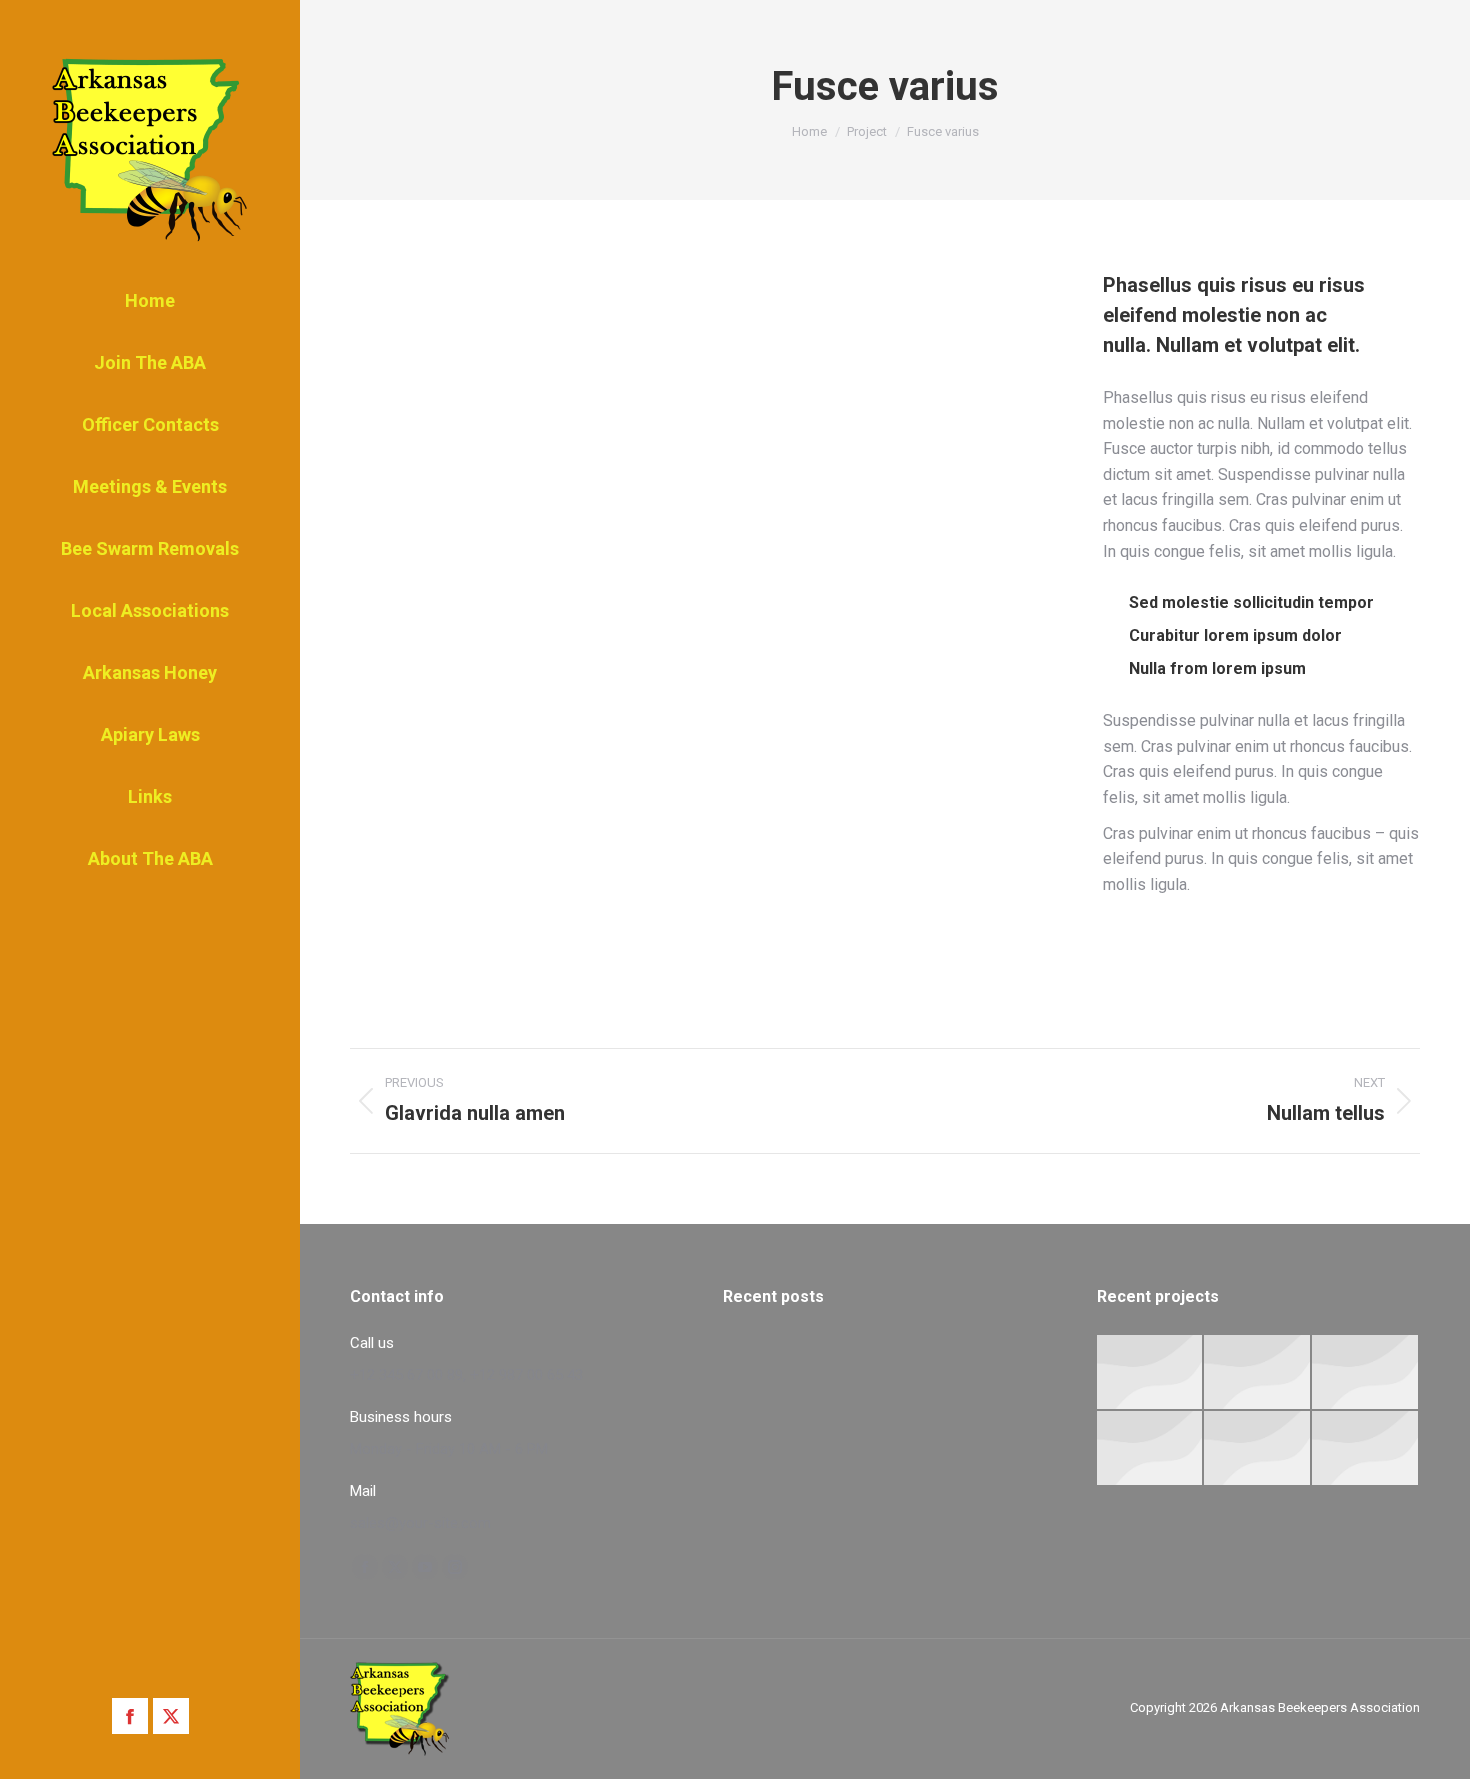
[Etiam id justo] (1258, 1449)
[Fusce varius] (1366, 1373)
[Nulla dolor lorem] (1151, 1373)
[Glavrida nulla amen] (1151, 1449)
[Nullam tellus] (1258, 1373)
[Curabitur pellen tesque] (1366, 1449)
